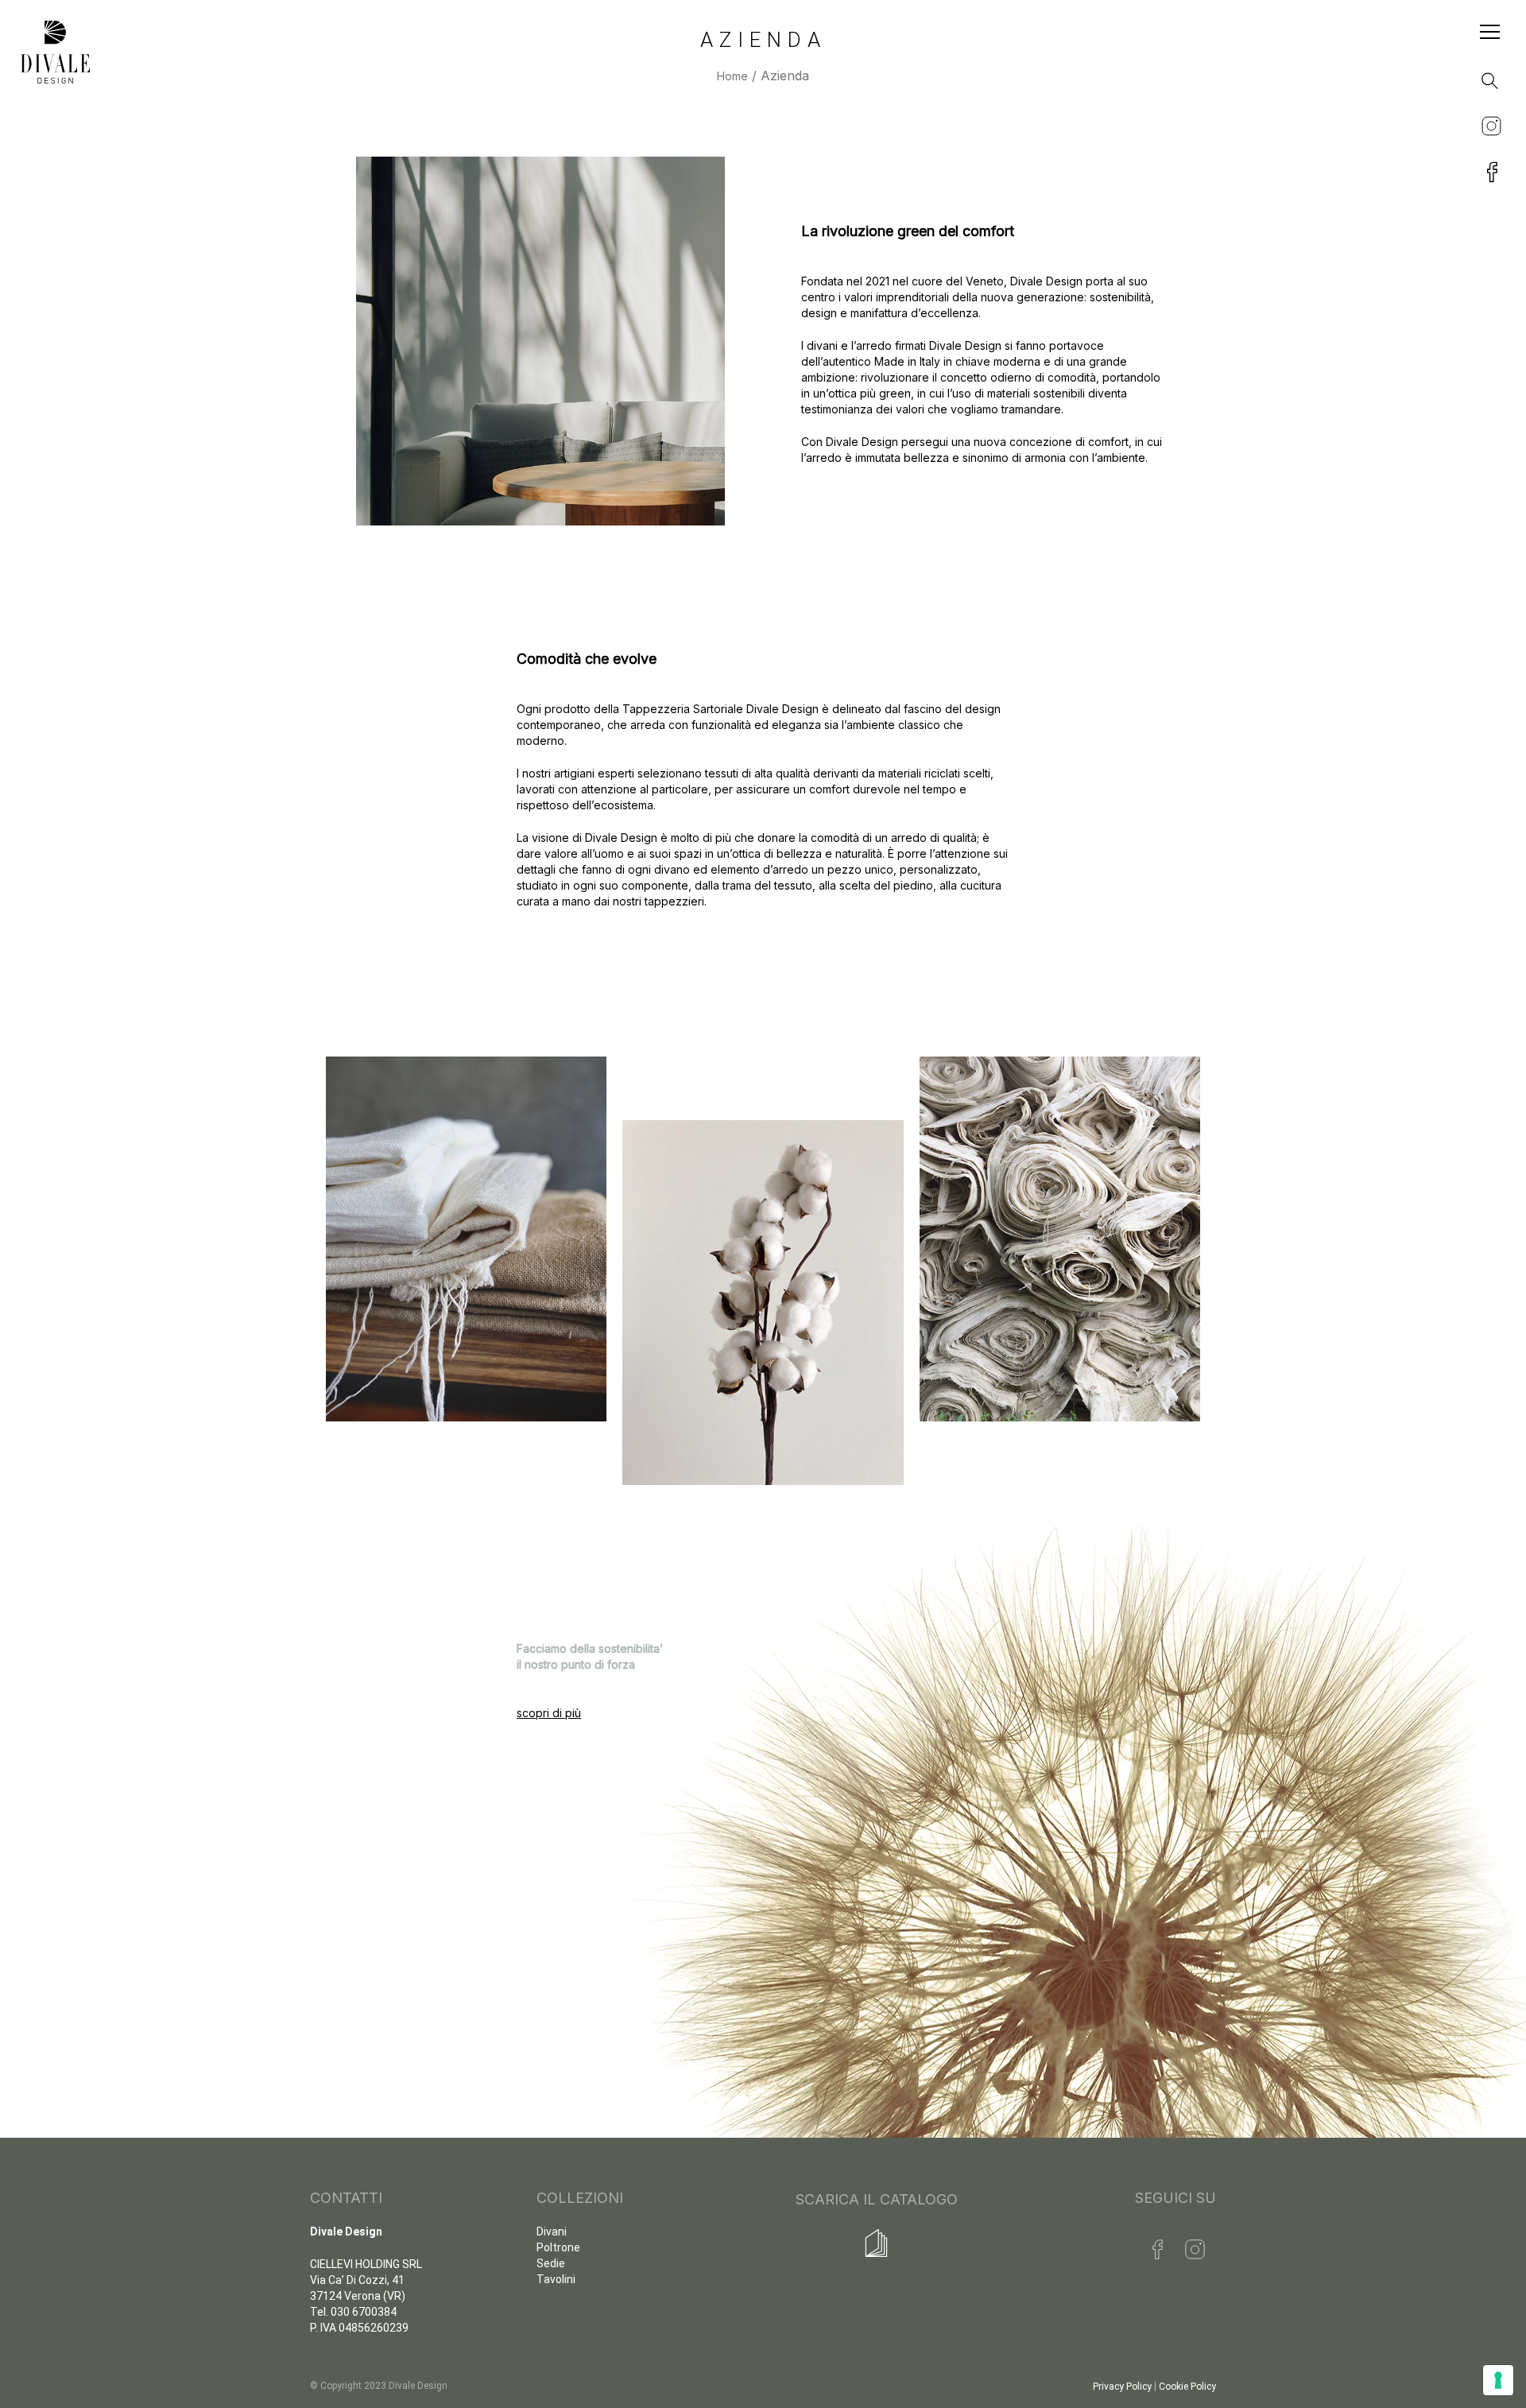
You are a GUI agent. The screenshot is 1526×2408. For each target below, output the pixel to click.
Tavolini (556, 2279)
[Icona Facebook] (1158, 2249)
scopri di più (549, 1713)
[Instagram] (1195, 2249)
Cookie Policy (1187, 2387)
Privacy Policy (1122, 2387)
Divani (552, 2232)
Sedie (551, 2263)
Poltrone (558, 2247)
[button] (1485, 76)
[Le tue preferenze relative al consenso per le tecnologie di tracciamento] (1498, 2380)
